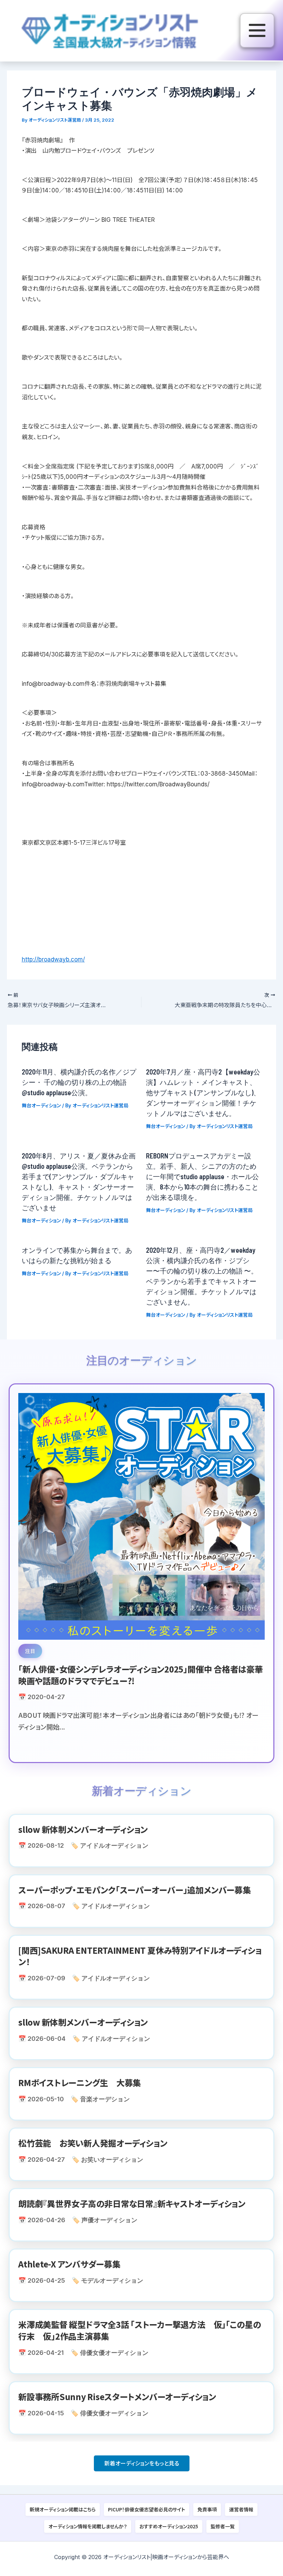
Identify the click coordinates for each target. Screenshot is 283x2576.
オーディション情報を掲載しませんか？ (88, 2526)
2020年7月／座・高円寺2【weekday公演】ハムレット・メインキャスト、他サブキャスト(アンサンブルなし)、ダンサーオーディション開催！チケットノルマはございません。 (203, 1092)
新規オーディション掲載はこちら (63, 2509)
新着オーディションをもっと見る (142, 2463)
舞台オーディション (41, 1105)
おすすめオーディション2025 (169, 2526)
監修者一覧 (223, 2526)
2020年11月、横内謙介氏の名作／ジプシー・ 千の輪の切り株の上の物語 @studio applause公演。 (79, 1082)
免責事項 (207, 2509)
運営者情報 (241, 2509)
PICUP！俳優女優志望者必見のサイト (147, 2509)
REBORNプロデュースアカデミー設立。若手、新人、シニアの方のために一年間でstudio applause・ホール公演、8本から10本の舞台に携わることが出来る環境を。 (202, 1176)
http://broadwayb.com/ (53, 959)
